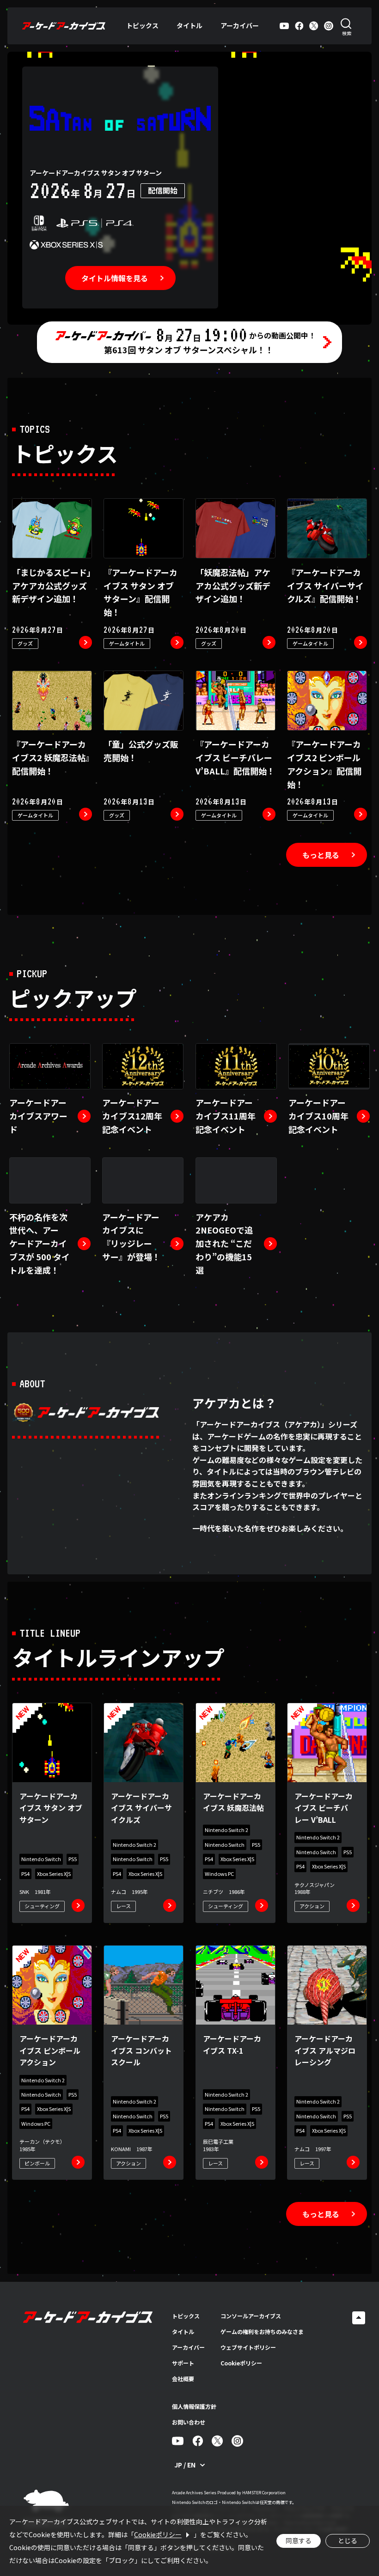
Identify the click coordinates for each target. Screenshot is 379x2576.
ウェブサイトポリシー (248, 2347)
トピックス (142, 25)
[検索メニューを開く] (347, 26)
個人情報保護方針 (194, 2406)
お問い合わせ (189, 2422)
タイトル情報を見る (115, 278)
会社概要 (183, 2379)
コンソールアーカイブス (251, 2316)
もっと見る (321, 855)
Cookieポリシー (241, 2363)
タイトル (189, 25)
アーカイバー (240, 25)
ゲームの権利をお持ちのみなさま (262, 2331)
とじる (348, 2540)
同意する (299, 2540)
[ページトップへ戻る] (359, 2318)
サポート (183, 2363)
